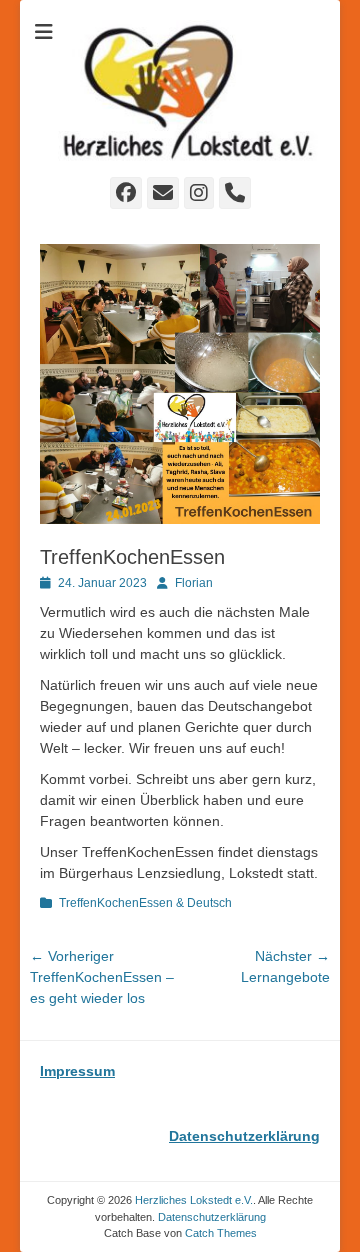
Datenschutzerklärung (244, 1136)
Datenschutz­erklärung (212, 1217)
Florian (194, 583)
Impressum (77, 1071)
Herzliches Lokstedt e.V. (194, 1200)
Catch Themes (221, 1233)
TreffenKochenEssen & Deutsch (145, 903)
